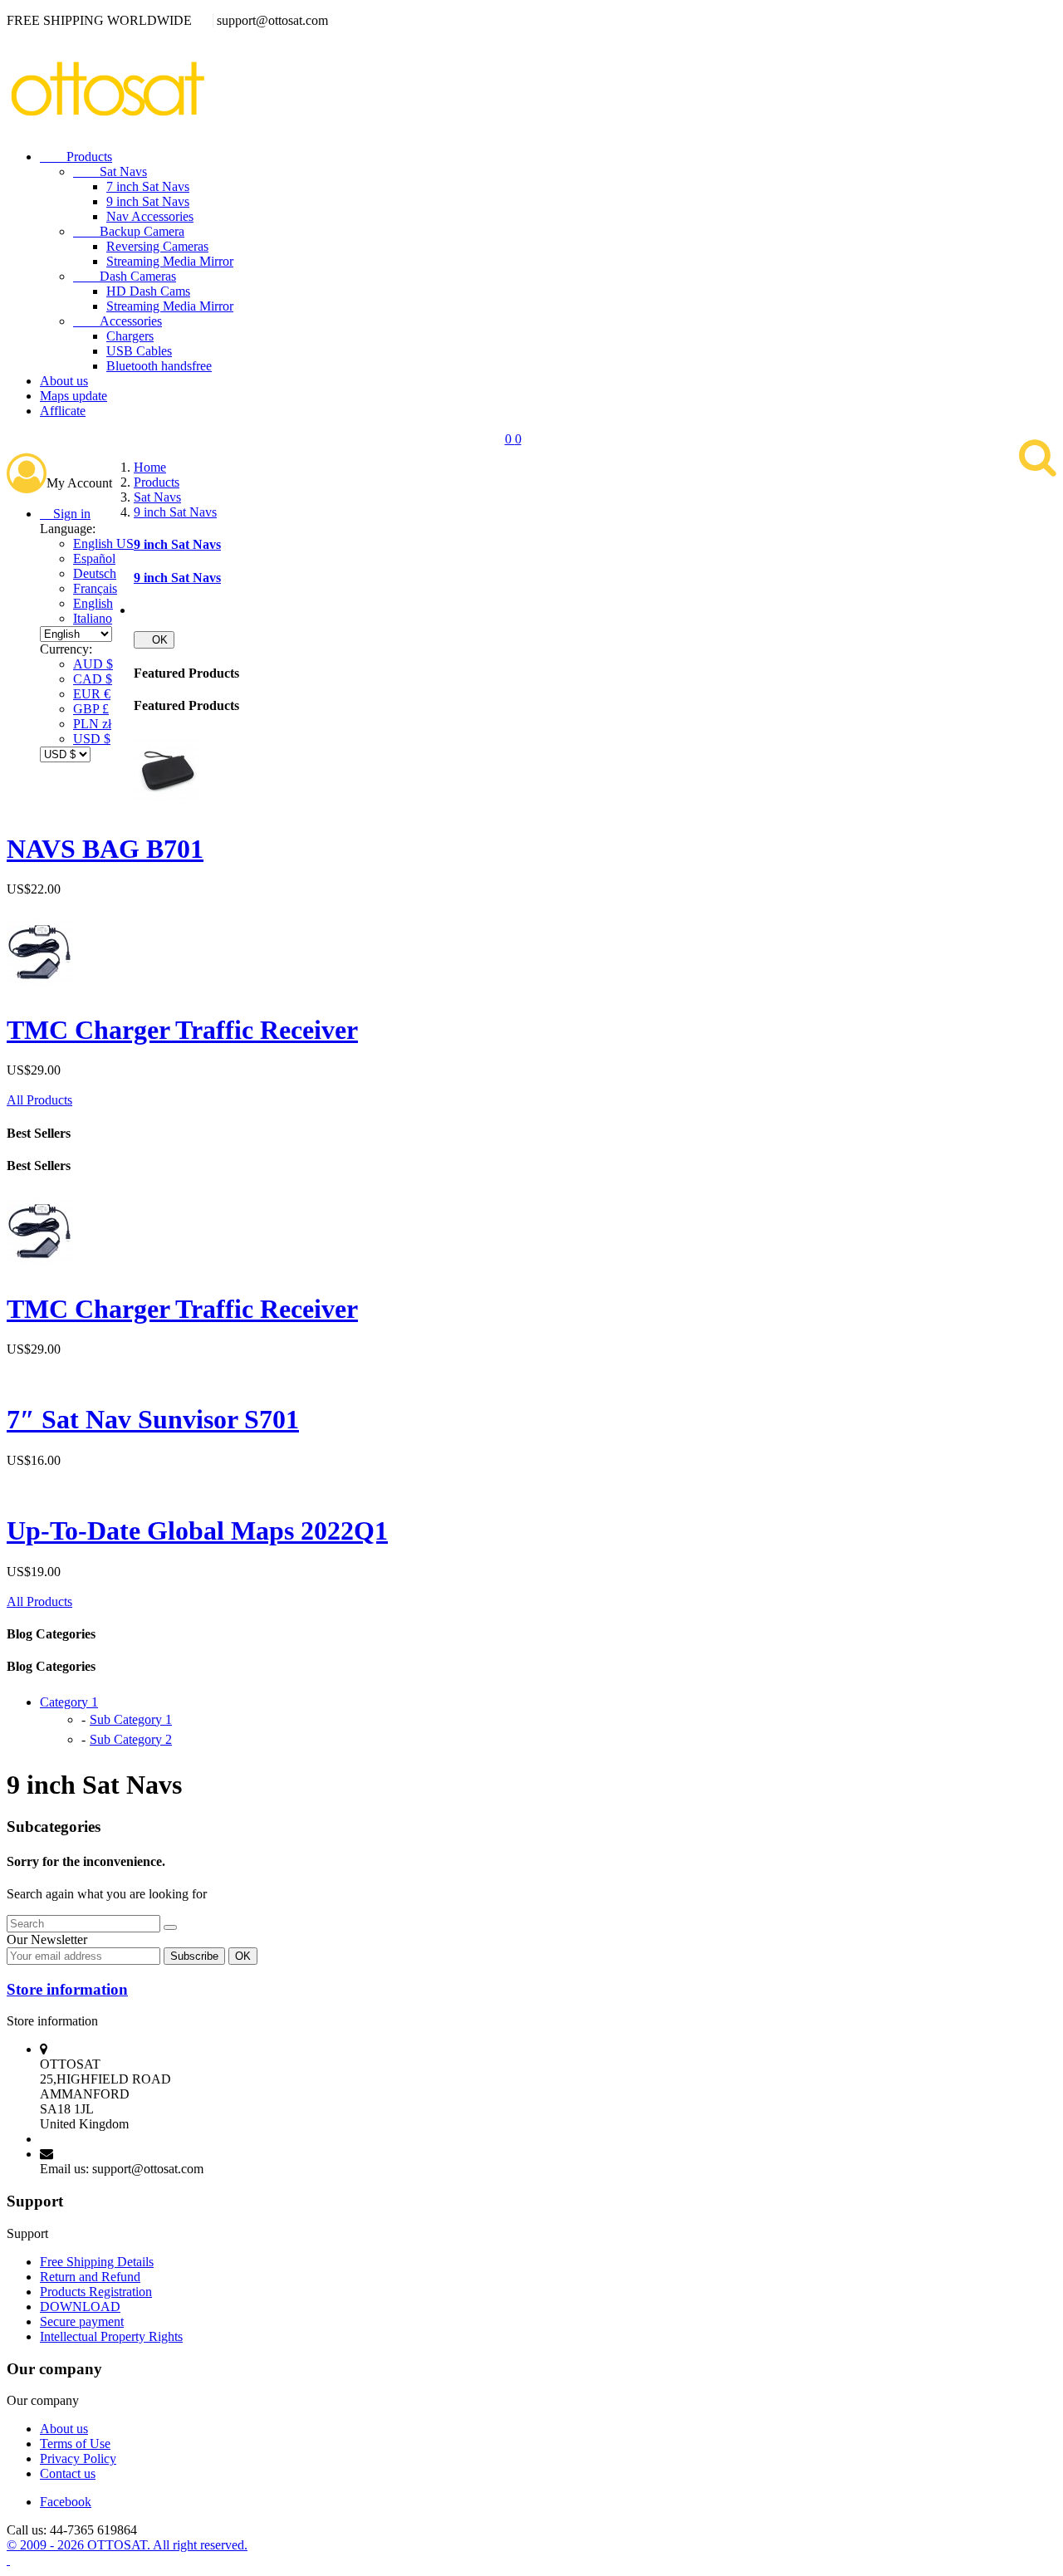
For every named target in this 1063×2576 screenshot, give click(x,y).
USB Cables (139, 351)
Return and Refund (90, 2277)
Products (76, 157)
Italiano (93, 618)
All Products (39, 1100)
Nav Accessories (150, 216)
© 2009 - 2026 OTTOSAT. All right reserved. (127, 2545)
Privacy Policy (78, 2458)
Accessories (118, 321)
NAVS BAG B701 (105, 849)
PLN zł (92, 724)
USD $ (92, 739)
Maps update (73, 396)
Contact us (68, 2473)
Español (94, 558)
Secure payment (82, 2321)
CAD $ (93, 679)
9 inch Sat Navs (148, 201)
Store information (67, 1989)
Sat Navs (110, 171)
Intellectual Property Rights (111, 2336)
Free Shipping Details (97, 2262)
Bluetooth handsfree (159, 366)
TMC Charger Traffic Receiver (182, 1030)
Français (95, 588)
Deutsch (95, 573)
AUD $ (93, 664)
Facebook (66, 2502)
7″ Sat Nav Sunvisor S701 (153, 1419)
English (93, 603)
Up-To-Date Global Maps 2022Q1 (197, 1530)
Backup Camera (129, 231)
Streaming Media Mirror (170, 261)
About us (64, 381)
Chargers (130, 336)
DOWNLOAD (80, 2307)
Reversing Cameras (157, 246)
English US (103, 544)
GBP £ (91, 709)
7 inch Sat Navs (148, 186)
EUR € (92, 694)
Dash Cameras (125, 276)
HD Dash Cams (148, 291)
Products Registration (96, 2292)
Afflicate (63, 411)
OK (154, 640)
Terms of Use (75, 2444)
